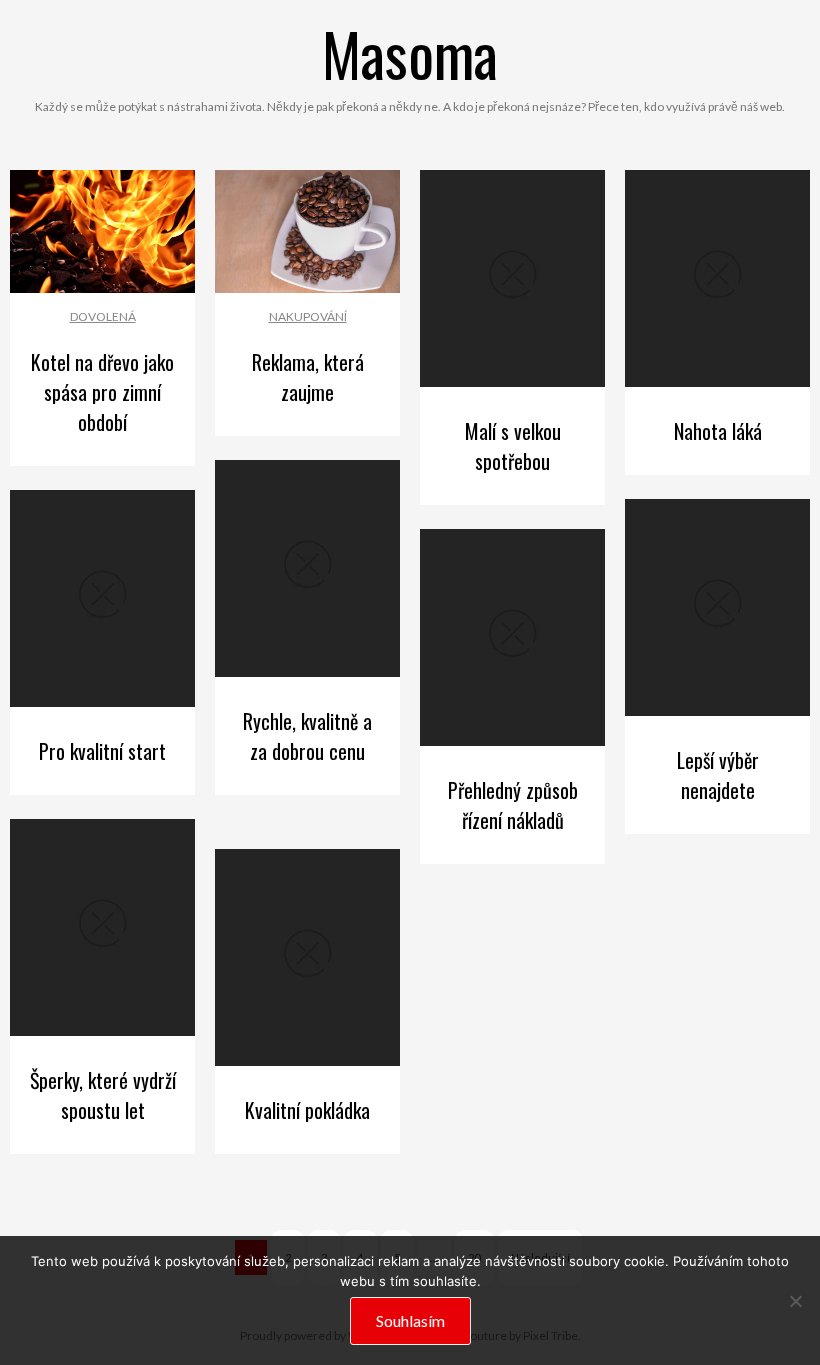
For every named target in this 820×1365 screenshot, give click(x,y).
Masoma (410, 52)
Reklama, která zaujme (308, 377)
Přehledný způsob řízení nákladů (513, 805)
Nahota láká (718, 431)
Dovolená (103, 316)
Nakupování (308, 316)
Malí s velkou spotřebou (513, 446)
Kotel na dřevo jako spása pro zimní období (102, 392)
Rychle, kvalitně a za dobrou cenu (307, 736)
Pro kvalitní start (102, 751)
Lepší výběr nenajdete (718, 775)
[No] (795, 1301)
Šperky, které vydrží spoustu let (103, 1095)
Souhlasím (410, 1320)
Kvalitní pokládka (307, 1110)
